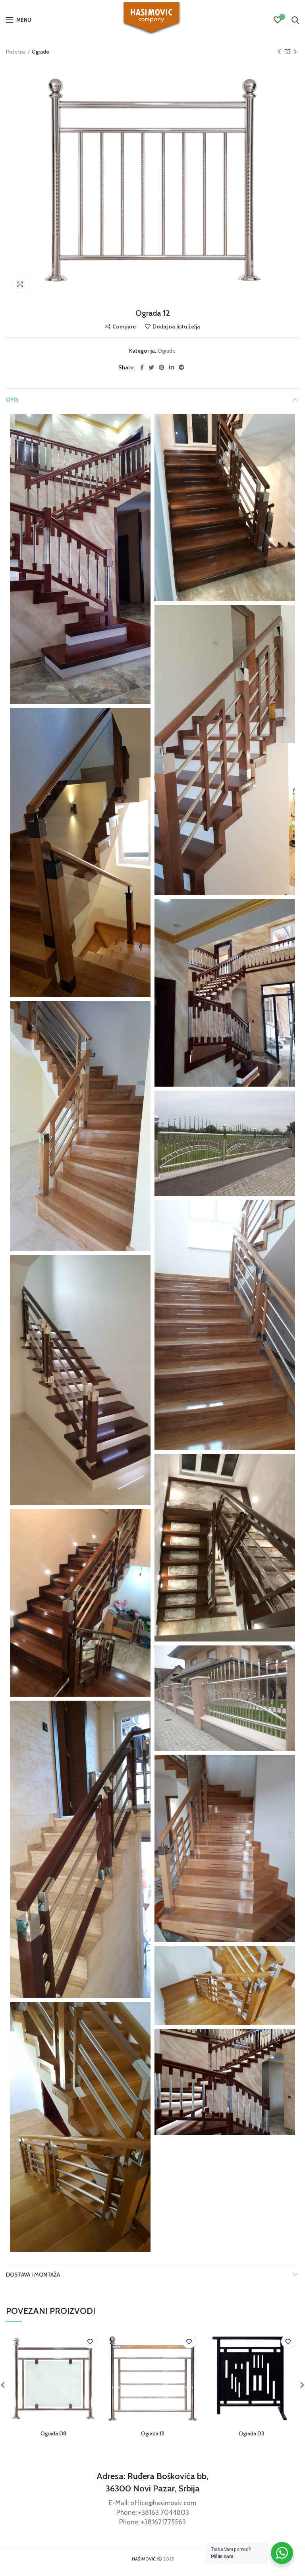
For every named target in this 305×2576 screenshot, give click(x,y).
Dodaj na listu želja (176, 326)
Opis (12, 400)
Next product (295, 52)
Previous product (279, 52)
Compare (124, 326)
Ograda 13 (152, 2433)
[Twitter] (151, 367)
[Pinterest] (162, 367)
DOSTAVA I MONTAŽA (33, 2275)
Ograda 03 (251, 2433)
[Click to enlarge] (20, 284)
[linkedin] (172, 367)
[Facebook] (142, 367)
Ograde (41, 52)
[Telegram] (181, 367)
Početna (16, 52)
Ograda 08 (53, 2433)
